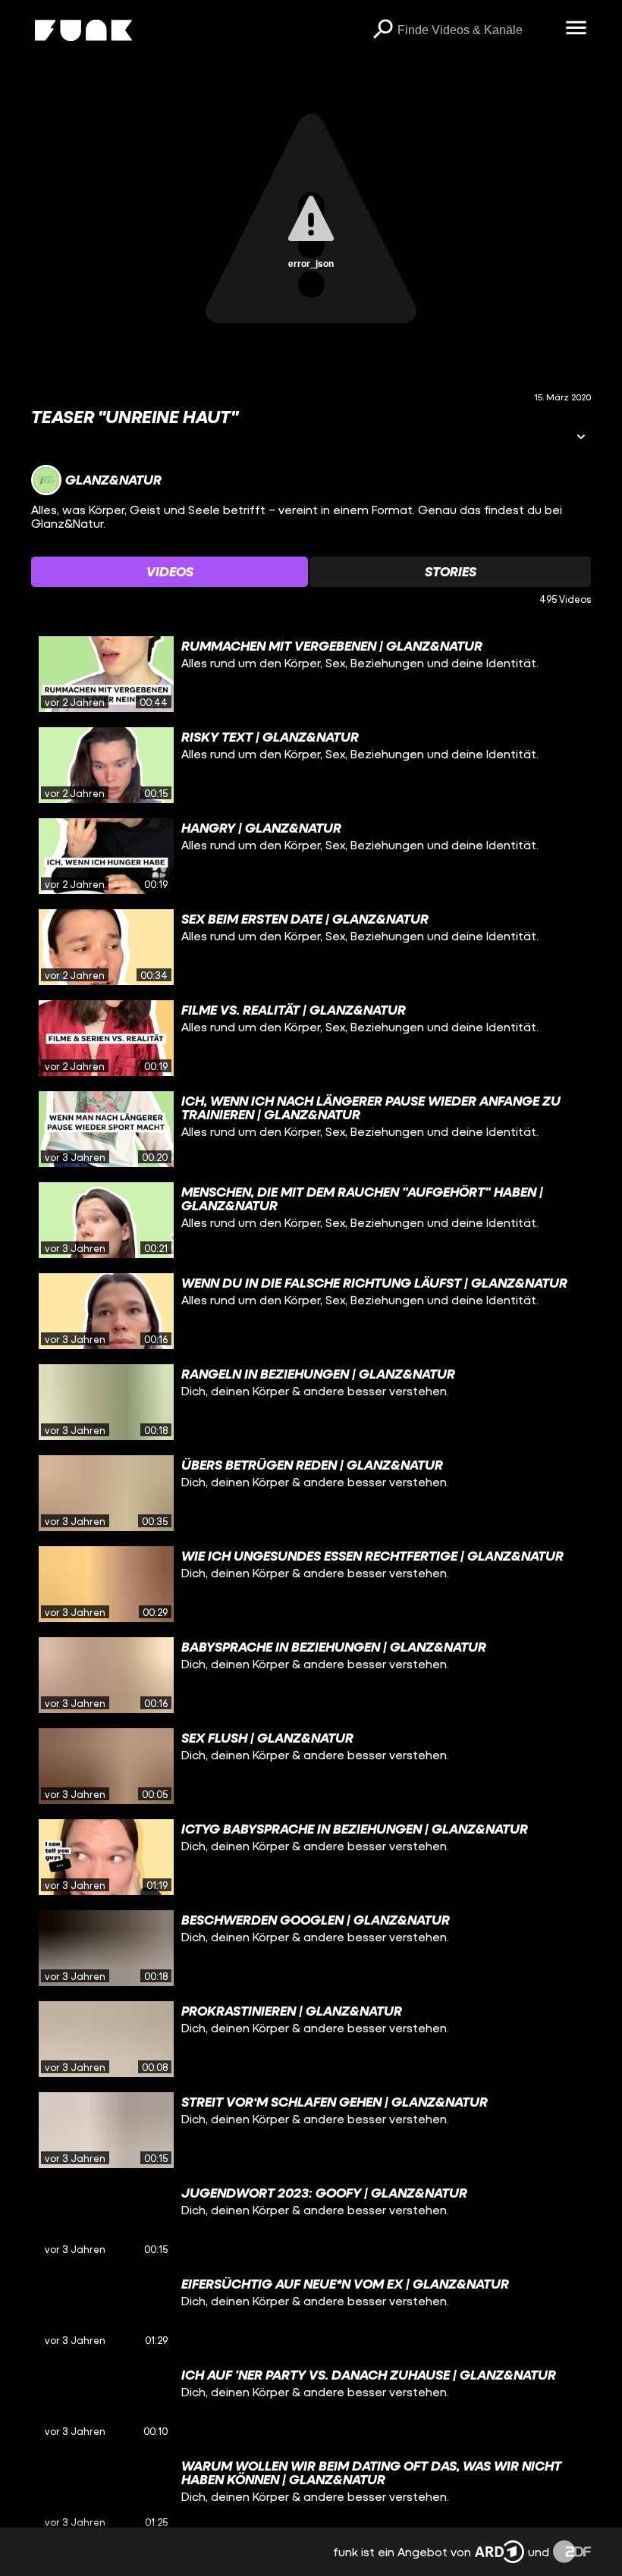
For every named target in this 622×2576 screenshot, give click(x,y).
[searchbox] (476, 30)
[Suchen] (382, 30)
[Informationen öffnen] (581, 438)
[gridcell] (311, 674)
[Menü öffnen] (576, 29)
